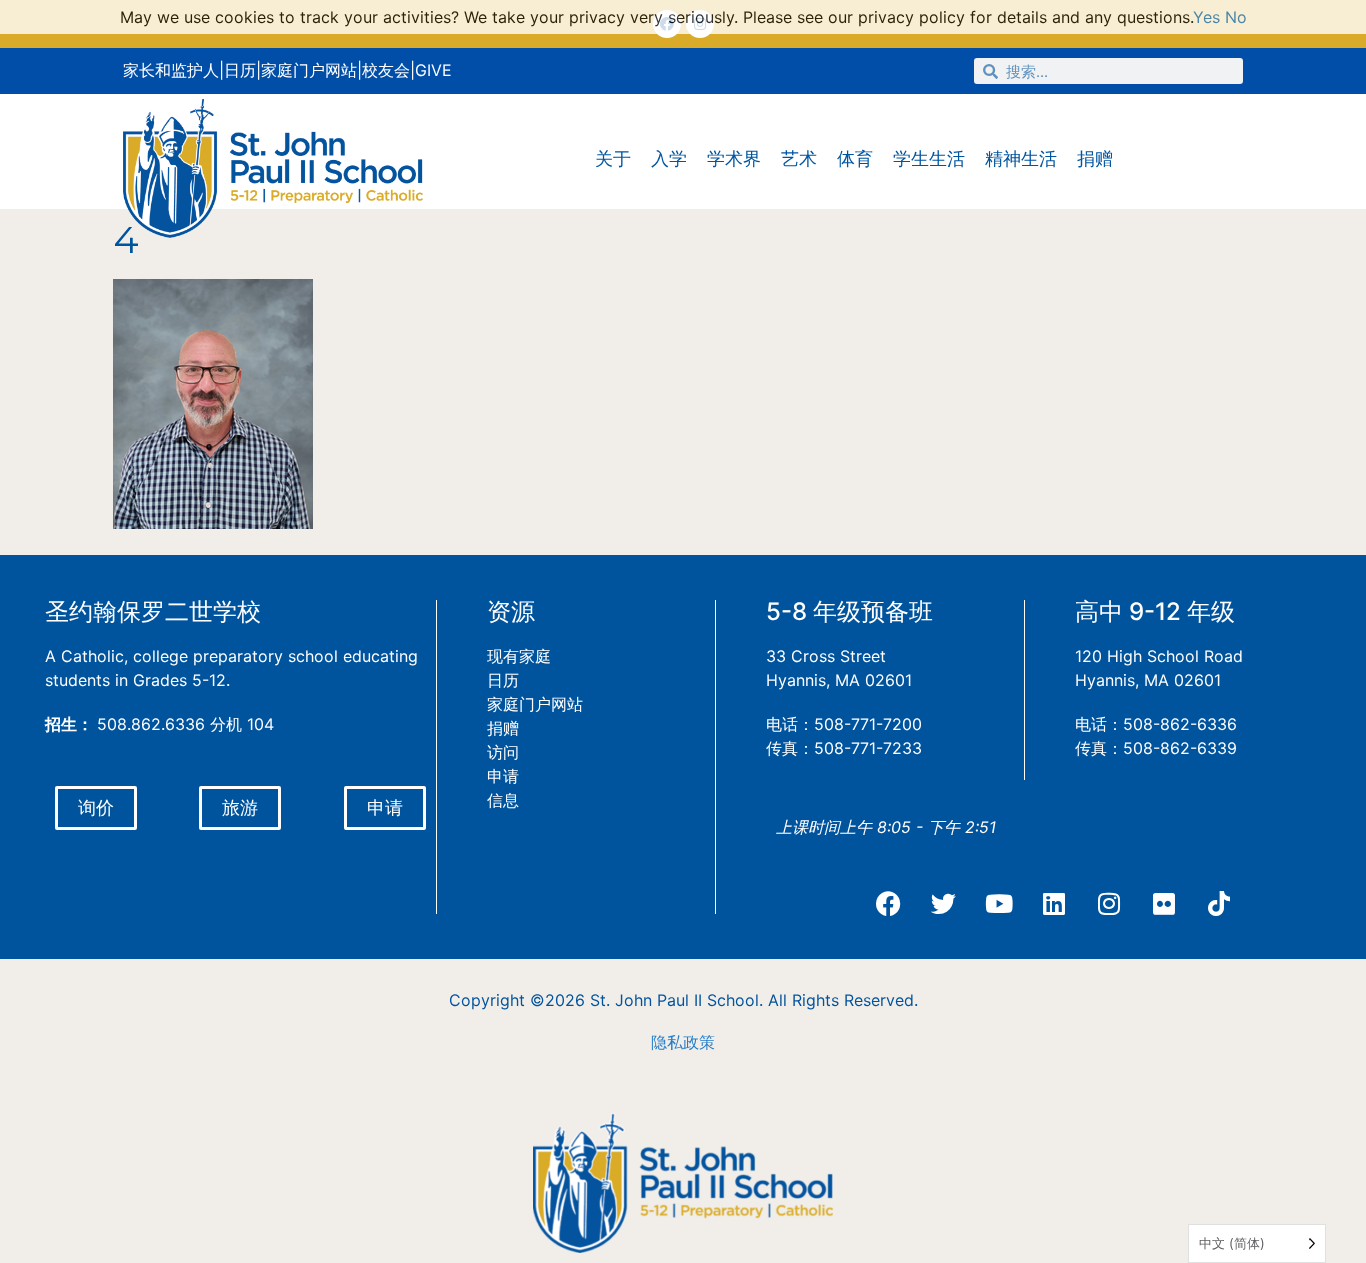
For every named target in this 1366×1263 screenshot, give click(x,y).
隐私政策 (683, 1042)
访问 (503, 752)
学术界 (734, 158)
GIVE (433, 70)
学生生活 (929, 158)
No (1236, 17)
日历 (240, 70)
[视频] (999, 904)
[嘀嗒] (1219, 904)
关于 (613, 158)
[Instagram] (1109, 904)
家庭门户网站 (309, 70)
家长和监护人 (171, 70)
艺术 (799, 158)
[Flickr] (1164, 904)
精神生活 (1021, 158)
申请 (503, 776)
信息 (503, 800)
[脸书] (889, 904)
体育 (855, 158)
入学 (669, 158)
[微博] (944, 904)
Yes (1206, 17)
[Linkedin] (1054, 904)
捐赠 (1095, 158)
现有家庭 (519, 656)
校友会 (386, 70)
